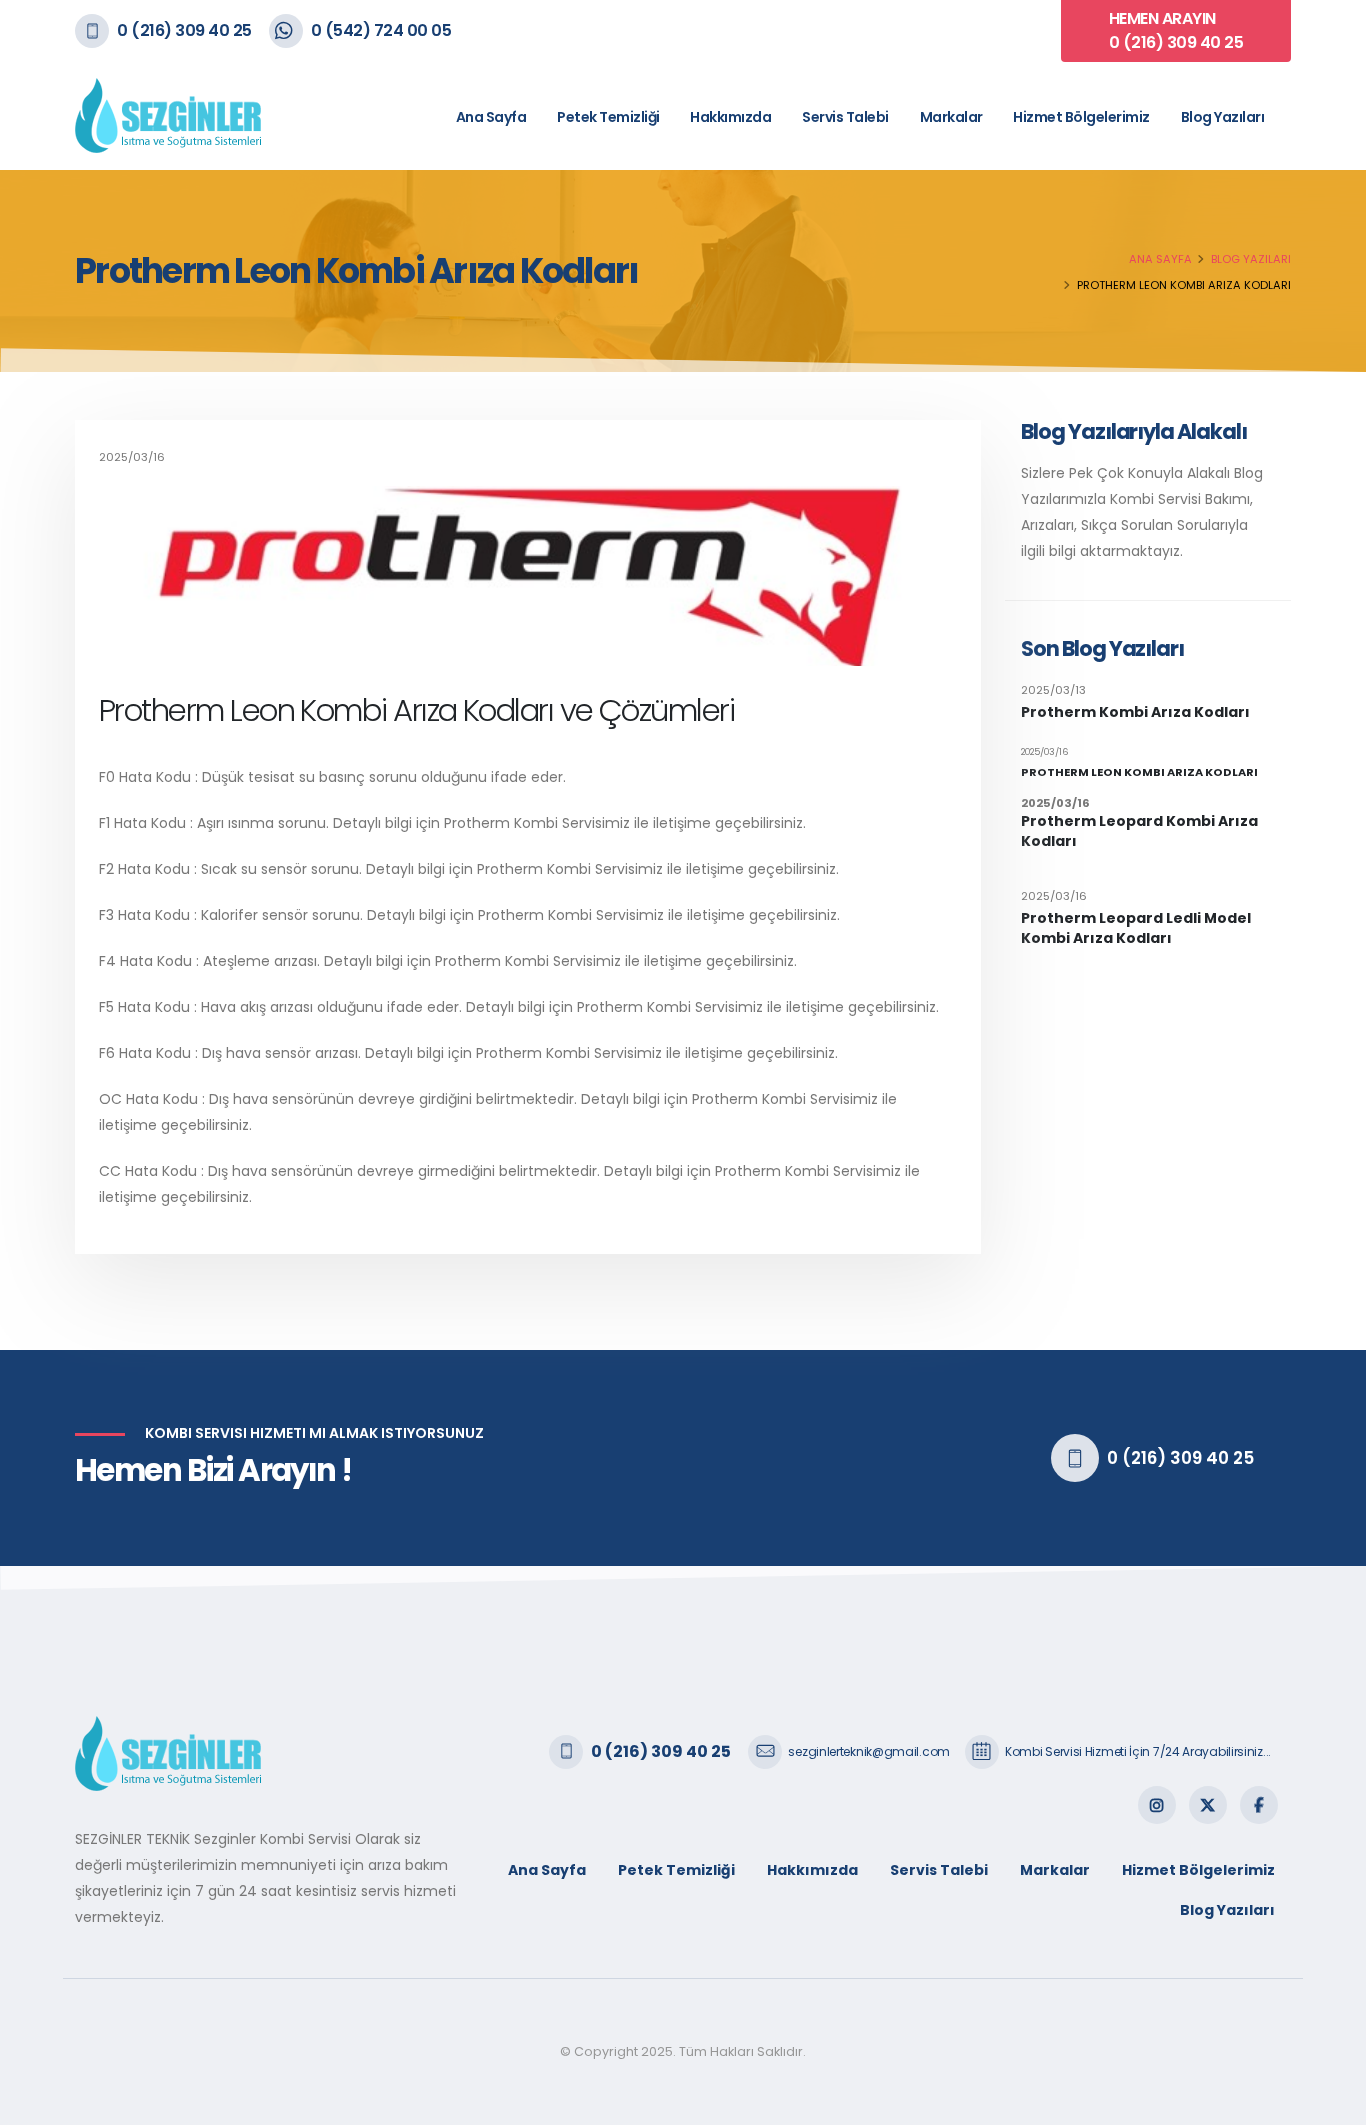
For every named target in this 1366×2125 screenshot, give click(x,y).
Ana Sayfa (491, 117)
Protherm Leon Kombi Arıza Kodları (1139, 772)
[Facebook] (1259, 1805)
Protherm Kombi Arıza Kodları (1135, 712)
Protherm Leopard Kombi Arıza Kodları (1139, 831)
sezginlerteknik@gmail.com (869, 1751)
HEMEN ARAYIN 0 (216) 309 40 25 (1176, 30)
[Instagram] (1157, 1805)
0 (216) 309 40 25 (184, 30)
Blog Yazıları (1223, 117)
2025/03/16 (1044, 752)
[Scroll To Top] (1331, 2102)
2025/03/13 (1053, 690)
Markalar (951, 117)
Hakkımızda (730, 117)
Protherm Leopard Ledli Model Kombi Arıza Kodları (1136, 928)
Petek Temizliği (608, 117)
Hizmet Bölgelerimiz (1081, 117)
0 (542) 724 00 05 (381, 30)
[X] (1208, 1805)
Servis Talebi (845, 117)
